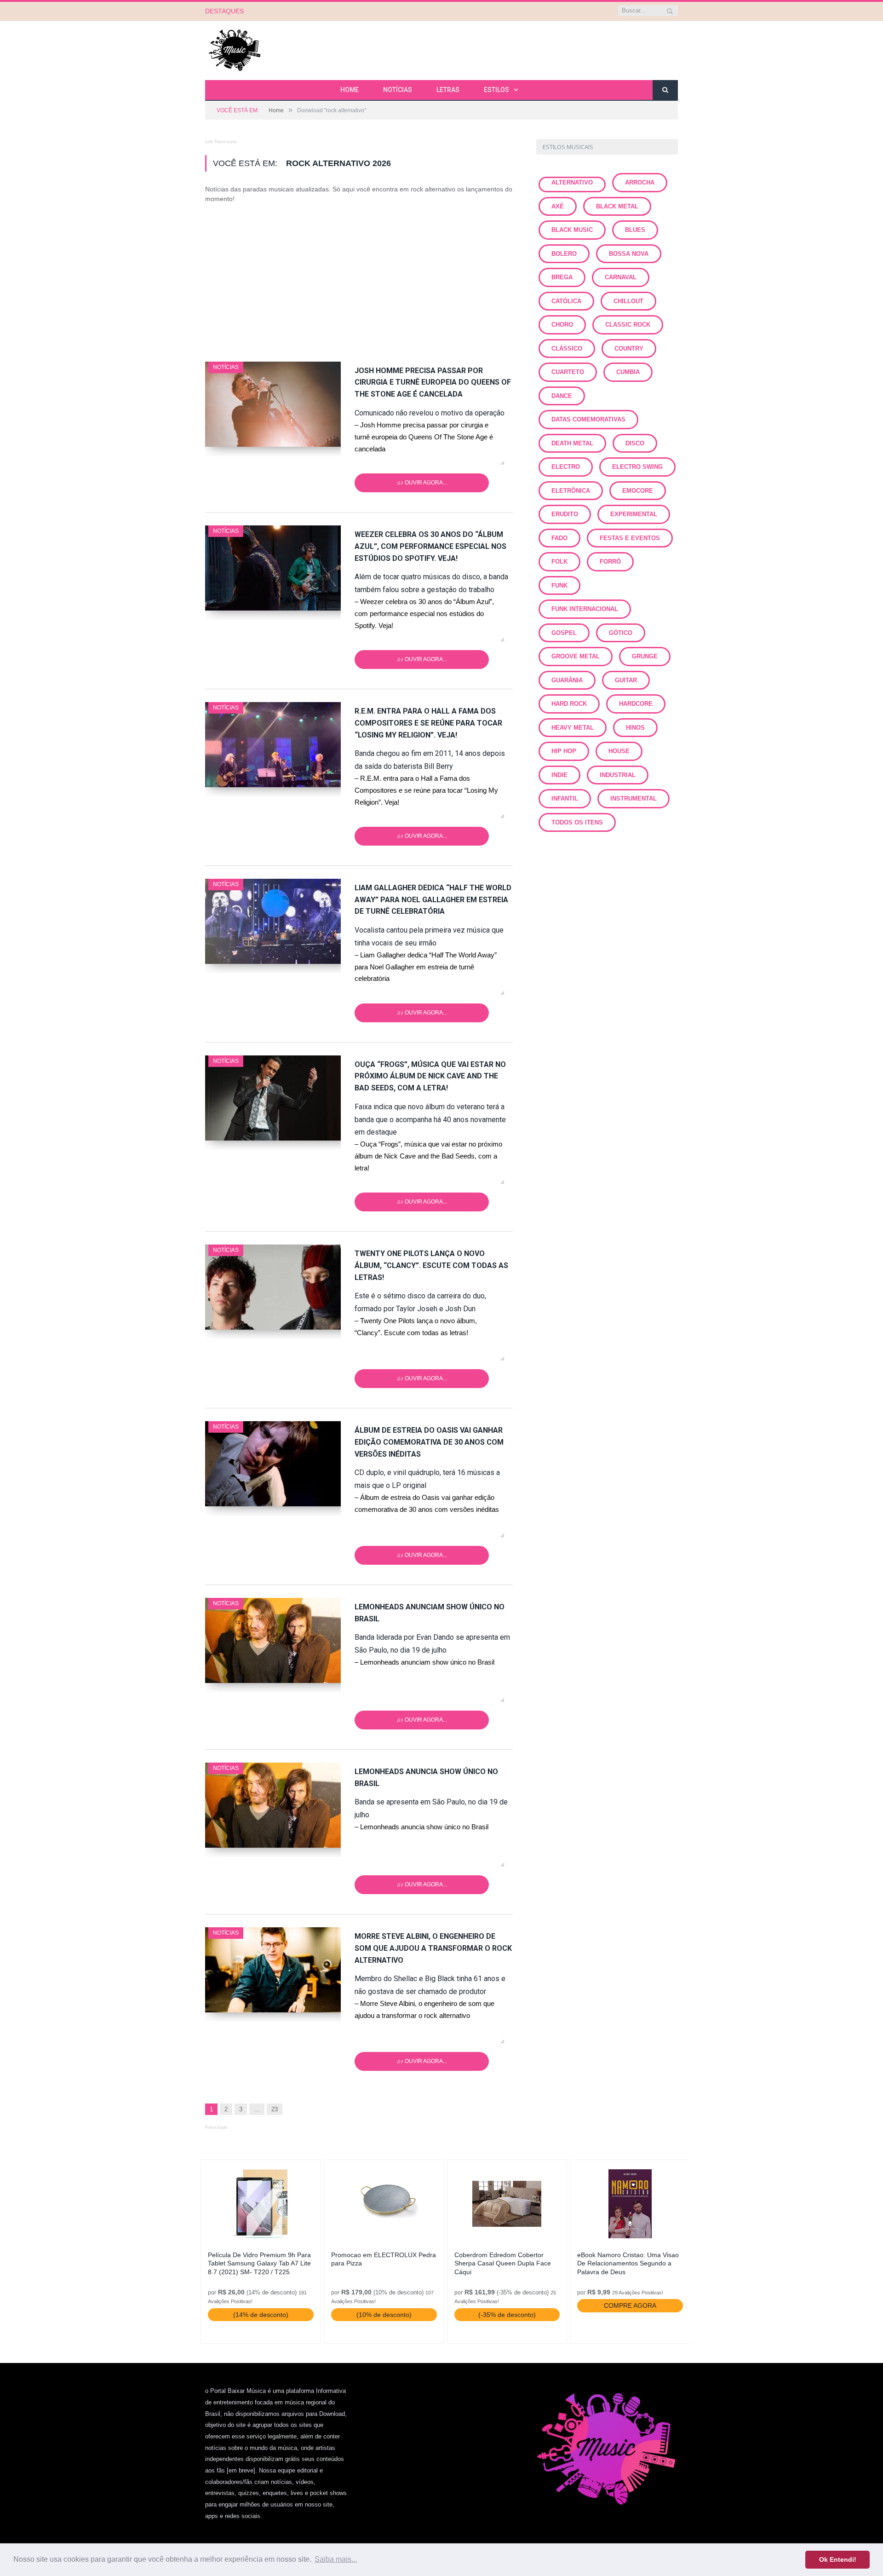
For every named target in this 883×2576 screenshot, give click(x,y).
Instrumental (634, 798)
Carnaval (621, 277)
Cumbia (628, 372)
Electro (566, 467)
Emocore (638, 491)
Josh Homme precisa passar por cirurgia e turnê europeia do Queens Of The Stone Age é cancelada (433, 383)
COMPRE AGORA (630, 2305)
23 (275, 2109)
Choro (562, 325)
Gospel (564, 633)
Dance (562, 396)
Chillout (628, 301)
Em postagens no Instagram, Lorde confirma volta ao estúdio (356, 11)
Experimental (634, 514)
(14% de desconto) (261, 2315)
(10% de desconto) (384, 2315)
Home (350, 90)
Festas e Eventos (630, 538)
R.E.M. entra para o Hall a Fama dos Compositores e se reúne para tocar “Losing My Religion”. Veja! (428, 723)
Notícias (398, 90)
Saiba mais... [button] (336, 2559)
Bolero (564, 254)
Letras (448, 90)
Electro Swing (637, 467)
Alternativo (572, 182)
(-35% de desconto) (507, 2315)
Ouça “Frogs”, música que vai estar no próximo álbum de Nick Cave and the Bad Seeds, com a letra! (430, 1076)
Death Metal (572, 443)
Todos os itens (577, 822)
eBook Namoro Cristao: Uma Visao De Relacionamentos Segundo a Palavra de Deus (628, 2263)
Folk (559, 562)
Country (629, 349)
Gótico (621, 633)
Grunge (645, 656)
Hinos (635, 728)
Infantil (565, 798)
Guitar (626, 680)
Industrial (618, 775)
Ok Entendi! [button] (838, 2559)
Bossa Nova (629, 254)
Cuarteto (568, 372)
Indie (559, 775)
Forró (610, 562)
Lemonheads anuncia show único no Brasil (426, 1778)
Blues (635, 230)
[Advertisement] (359, 278)
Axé (558, 206)
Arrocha (640, 182)
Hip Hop (564, 751)
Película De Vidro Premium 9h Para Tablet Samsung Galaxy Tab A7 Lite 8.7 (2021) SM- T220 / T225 (259, 2263)
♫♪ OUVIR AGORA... (422, 483)
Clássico (567, 349)
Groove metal (576, 656)
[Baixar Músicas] (235, 49)
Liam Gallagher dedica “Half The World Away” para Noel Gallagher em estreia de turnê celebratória (433, 900)
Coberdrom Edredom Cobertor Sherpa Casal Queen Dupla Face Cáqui (503, 2263)
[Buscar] (665, 90)
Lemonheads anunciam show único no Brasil (430, 1613)
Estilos (496, 90)
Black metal (617, 206)
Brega (562, 277)
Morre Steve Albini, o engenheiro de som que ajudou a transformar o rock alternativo (433, 1948)
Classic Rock (628, 325)
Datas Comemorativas (588, 419)
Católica (566, 301)
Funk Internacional (585, 609)
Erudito (565, 514)
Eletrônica (571, 491)
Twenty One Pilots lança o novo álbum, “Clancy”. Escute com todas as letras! (431, 1265)
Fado (559, 538)
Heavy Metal (573, 728)
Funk (559, 585)
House (619, 751)
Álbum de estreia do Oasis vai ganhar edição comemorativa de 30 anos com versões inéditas (429, 1442)
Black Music (572, 230)
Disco (635, 443)
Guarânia (567, 680)
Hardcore (636, 704)
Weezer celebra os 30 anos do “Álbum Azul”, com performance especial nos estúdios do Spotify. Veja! (430, 546)
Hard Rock (569, 704)
